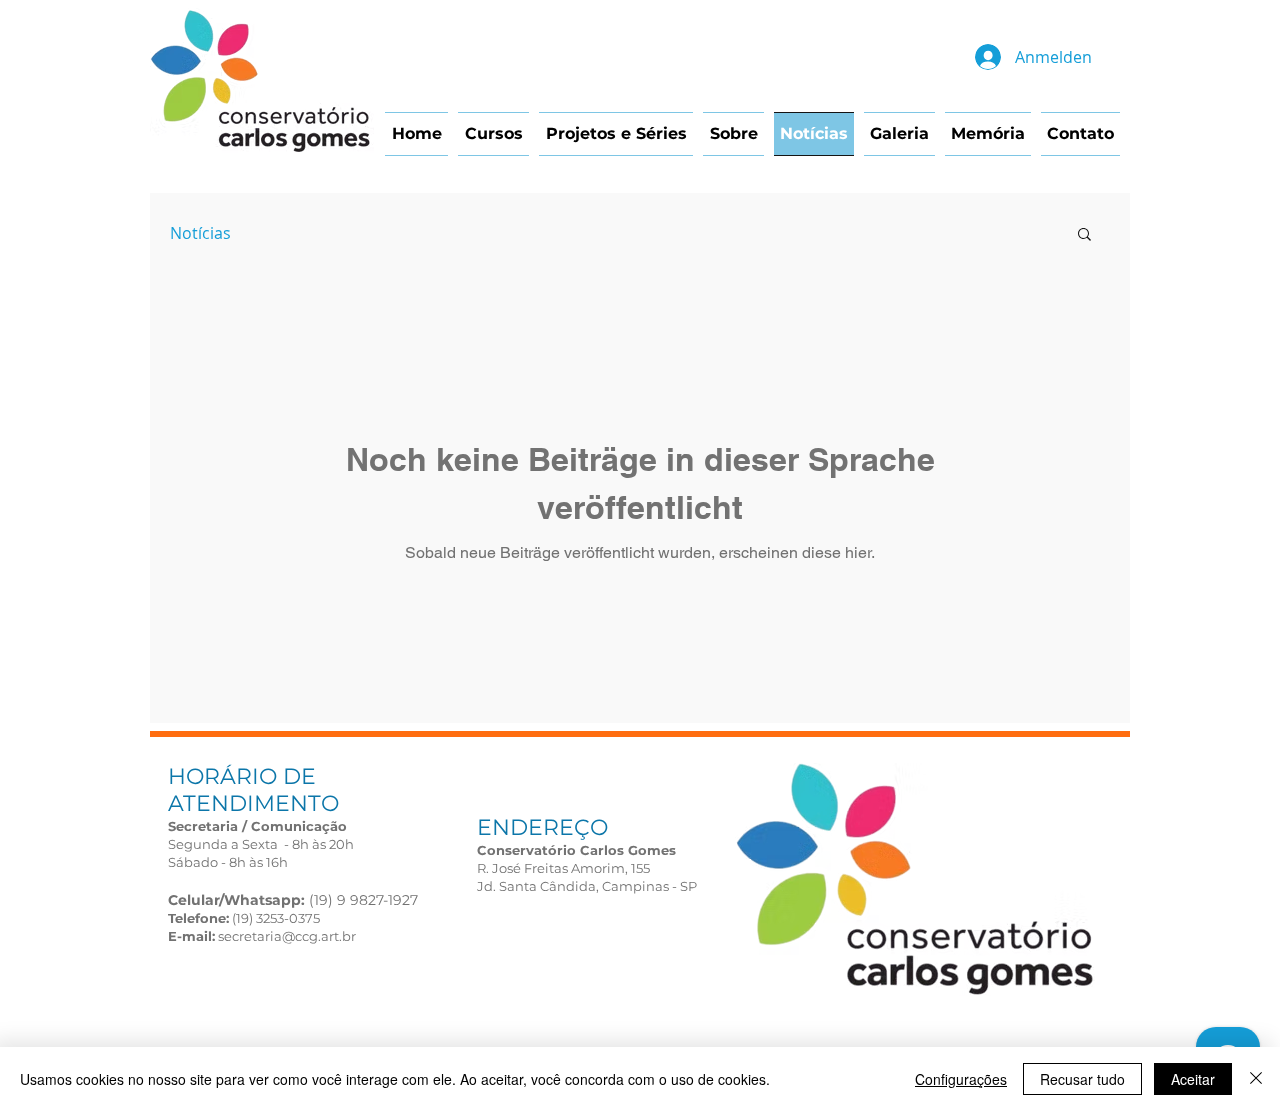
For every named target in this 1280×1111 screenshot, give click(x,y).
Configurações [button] (961, 1079)
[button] (1084, 235)
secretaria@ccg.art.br (287, 936)
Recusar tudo (1082, 1079)
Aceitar (1193, 1079)
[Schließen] (1256, 1079)
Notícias (200, 233)
